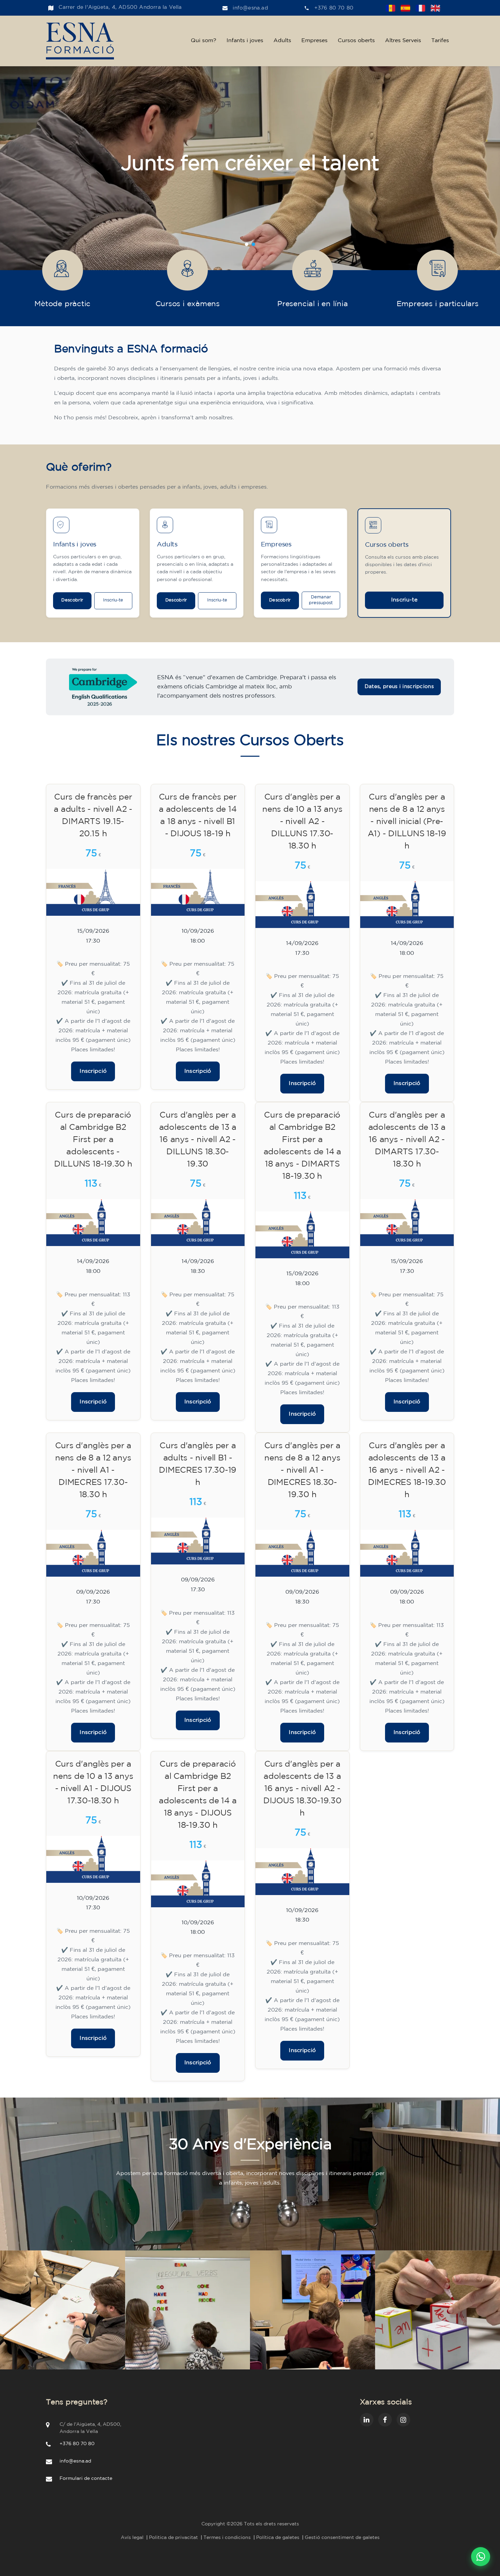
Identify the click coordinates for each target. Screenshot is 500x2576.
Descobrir (72, 600)
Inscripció (93, 1071)
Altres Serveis (403, 41)
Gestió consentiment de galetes (342, 2538)
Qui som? (204, 41)
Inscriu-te (113, 600)
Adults (282, 41)
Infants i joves (245, 41)
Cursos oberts (356, 41)
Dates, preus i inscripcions (399, 687)
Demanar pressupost (321, 600)
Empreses (314, 41)
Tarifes (440, 41)
